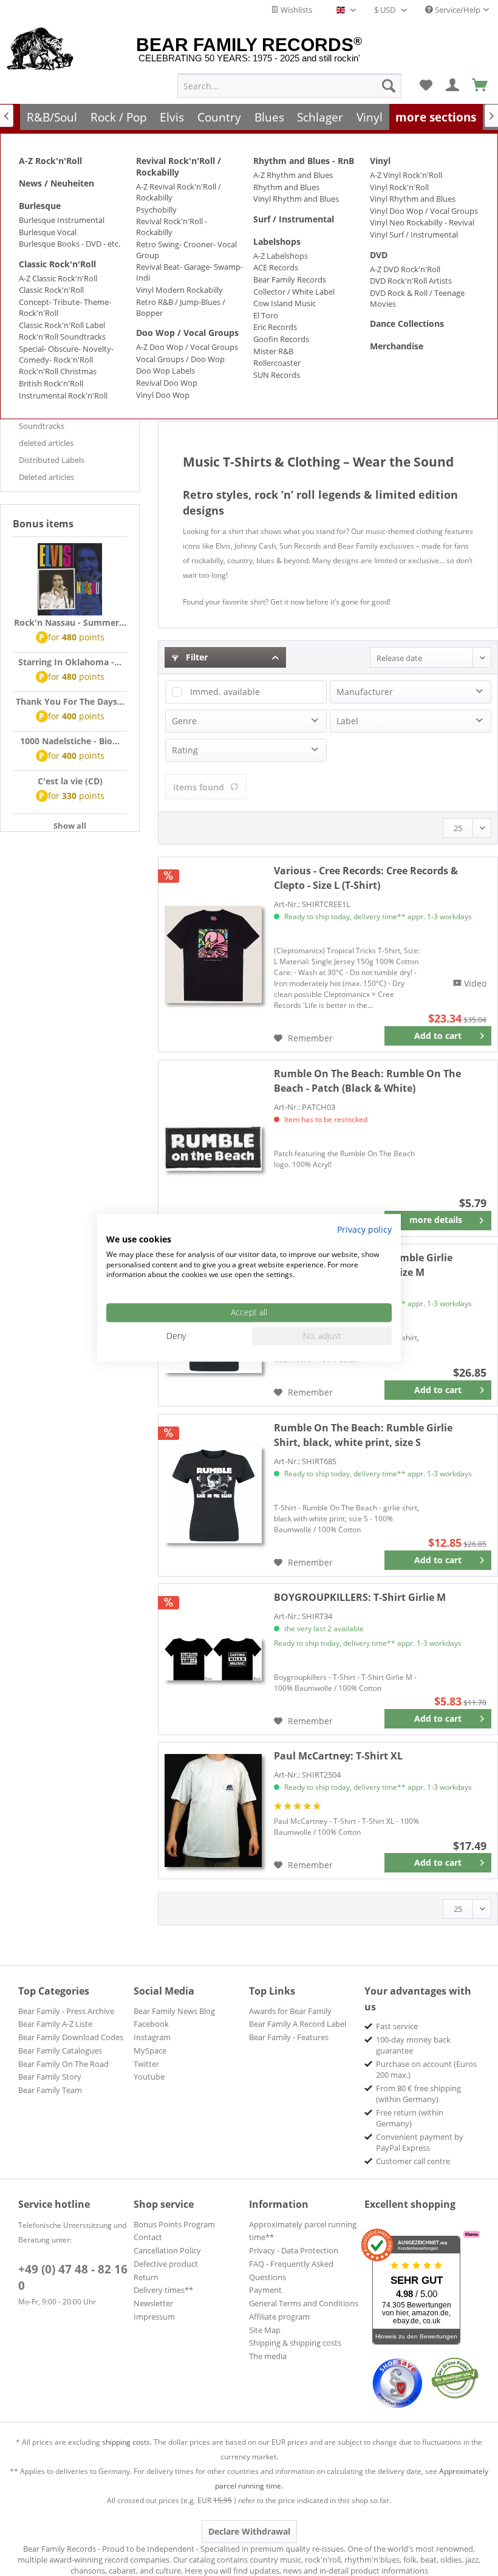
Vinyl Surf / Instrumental (414, 235)
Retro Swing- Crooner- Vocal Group (186, 250)
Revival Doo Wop (167, 383)
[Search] (389, 86)
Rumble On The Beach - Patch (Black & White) (367, 1081)
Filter (196, 657)
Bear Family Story (50, 2077)
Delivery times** (163, 2290)
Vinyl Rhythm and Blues (296, 199)
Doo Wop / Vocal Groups (187, 333)
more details (436, 1220)
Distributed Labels (52, 460)
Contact (148, 2237)
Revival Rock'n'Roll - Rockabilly (172, 227)
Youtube (149, 2077)
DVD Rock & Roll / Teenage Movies (417, 298)
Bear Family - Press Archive (66, 2011)
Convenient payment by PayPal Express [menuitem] (420, 2142)
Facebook (151, 2024)
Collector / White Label (294, 292)
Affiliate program (279, 2317)
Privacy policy (364, 1229)
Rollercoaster (277, 363)
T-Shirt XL (338, 1756)
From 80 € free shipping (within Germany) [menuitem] (418, 2094)
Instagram (152, 2037)
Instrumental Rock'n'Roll (63, 396)
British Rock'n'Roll (51, 383)
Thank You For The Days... (70, 701)
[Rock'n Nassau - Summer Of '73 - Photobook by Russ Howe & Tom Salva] (70, 580)
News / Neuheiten (56, 183)
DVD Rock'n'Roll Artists (411, 281)
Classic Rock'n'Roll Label (62, 325)
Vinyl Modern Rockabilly (179, 290)
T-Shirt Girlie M (360, 1597)
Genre (184, 721)
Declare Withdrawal (249, 2531)
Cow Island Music (285, 303)
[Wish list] (426, 86)
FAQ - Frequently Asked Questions (291, 2270)
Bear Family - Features (289, 2037)
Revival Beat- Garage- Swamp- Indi (189, 272)
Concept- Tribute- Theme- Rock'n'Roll (65, 307)
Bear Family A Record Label (298, 2024)
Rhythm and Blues (286, 187)
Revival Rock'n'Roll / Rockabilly (179, 166)
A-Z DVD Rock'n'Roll (405, 269)
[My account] (453, 86)
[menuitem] (289, 86)
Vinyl (380, 161)
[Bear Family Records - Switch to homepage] (40, 50)
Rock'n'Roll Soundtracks (62, 337)
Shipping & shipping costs (295, 2343)
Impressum (154, 2317)
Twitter (146, 2064)
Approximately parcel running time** (303, 2231)
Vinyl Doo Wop (163, 395)
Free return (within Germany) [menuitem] (410, 2118)
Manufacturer (365, 692)
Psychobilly (156, 210)
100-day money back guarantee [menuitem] (413, 2045)
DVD (379, 255)
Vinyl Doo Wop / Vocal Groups (424, 211)
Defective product (166, 2264)
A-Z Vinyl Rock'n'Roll (406, 175)
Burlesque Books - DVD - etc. (70, 244)
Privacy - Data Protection (294, 2250)
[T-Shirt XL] (213, 1810)
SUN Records (277, 375)
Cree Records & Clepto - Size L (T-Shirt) (366, 878)
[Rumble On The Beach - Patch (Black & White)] (213, 1148)
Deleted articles (46, 477)
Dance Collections (407, 324)
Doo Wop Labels (165, 371)
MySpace (150, 2050)
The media (268, 2356)
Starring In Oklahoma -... (70, 662)
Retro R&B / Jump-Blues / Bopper (181, 307)
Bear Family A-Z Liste (55, 2024)
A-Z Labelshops (281, 256)
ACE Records (276, 267)
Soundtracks (42, 426)
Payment (265, 2290)
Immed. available (225, 692)
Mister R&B (273, 351)
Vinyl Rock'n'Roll (399, 187)
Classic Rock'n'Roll (57, 264)
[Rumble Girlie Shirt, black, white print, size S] (213, 1495)
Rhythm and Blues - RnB (304, 161)
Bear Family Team (50, 2090)
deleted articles (46, 443)
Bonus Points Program (174, 2224)
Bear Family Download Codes (71, 2037)
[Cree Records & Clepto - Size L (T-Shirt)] (213, 954)
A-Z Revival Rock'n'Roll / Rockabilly (179, 192)
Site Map (265, 2330)
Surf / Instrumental (294, 219)
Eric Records (275, 327)
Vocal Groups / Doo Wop (180, 359)
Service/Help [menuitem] (457, 10)
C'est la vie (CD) (70, 781)
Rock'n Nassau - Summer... (70, 622)
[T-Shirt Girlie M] (213, 1659)
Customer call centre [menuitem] (413, 2161)
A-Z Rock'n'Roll (50, 161)
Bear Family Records (290, 279)
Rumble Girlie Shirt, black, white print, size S (363, 1435)
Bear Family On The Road (63, 2064)
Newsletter (153, 2303)
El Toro (266, 315)
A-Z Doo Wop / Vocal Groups (187, 347)
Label (347, 721)
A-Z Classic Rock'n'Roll (58, 278)
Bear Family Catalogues (60, 2050)
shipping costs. (127, 2442)
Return (146, 2277)
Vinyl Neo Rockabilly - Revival (422, 222)
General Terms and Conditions (304, 2303)
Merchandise (397, 346)
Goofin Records (281, 339)
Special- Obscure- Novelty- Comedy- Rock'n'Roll (66, 354)
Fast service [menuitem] (397, 2026)
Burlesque (40, 206)
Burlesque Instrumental (62, 220)
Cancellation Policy (167, 2250)
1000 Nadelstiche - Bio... (70, 741)
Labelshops (277, 241)
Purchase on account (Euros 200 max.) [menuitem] (426, 2069)
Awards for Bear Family (290, 2011)
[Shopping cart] (480, 86)
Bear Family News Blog (174, 2011)
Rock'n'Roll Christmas (58, 371)
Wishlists (295, 10)
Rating (185, 750)
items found (199, 787)
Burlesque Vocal (48, 232)
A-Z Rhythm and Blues (293, 175)
